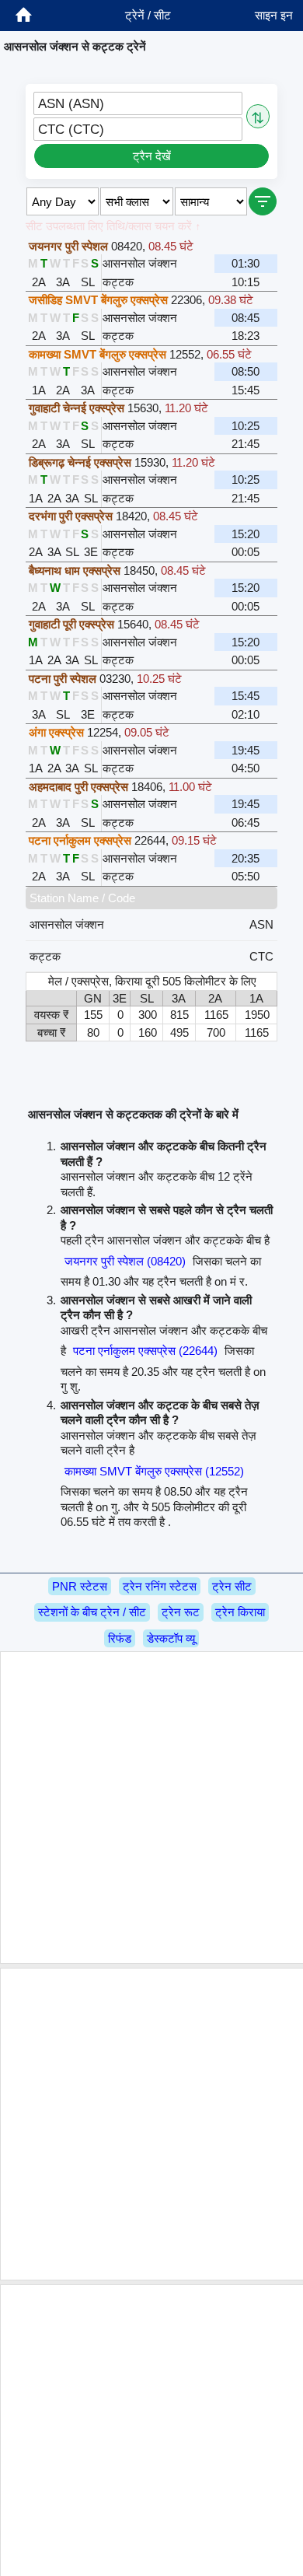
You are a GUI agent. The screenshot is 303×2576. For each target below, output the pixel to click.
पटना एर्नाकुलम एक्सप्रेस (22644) (145, 1351)
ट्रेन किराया (240, 1612)
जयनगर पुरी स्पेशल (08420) (125, 1261)
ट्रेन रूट (181, 1612)
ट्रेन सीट (232, 1586)
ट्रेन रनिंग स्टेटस (160, 1586)
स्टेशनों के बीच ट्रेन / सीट (92, 1612)
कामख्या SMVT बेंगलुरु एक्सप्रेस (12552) (154, 1471)
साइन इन (274, 15)
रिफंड (120, 1638)
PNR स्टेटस (80, 1586)
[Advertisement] (151, 1808)
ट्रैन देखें (152, 156)
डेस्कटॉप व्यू (171, 1638)
